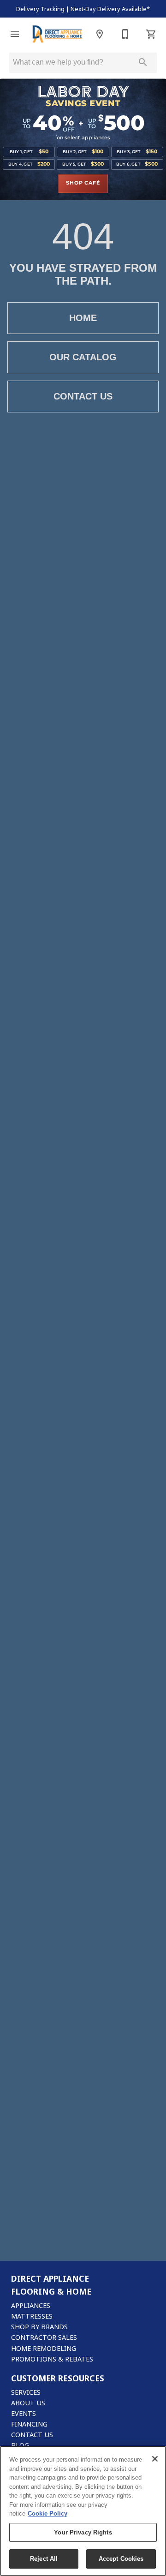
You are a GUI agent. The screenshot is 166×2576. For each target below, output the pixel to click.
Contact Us (83, 396)
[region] (83, 2511)
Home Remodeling (44, 2348)
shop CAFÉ (83, 183)
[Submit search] (143, 62)
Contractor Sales (44, 2337)
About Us (28, 2403)
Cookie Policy (47, 2513)
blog (20, 2445)
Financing (29, 2424)
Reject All (44, 2559)
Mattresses (32, 2316)
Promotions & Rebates (52, 2359)
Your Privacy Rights (83, 2532)
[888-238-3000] (125, 34)
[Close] (155, 2459)
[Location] (100, 34)
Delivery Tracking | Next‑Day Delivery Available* (83, 9)
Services (26, 2392)
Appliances (31, 2305)
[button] (15, 34)
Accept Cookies (121, 2559)
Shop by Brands (39, 2327)
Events (24, 2413)
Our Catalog (83, 357)
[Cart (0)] (151, 34)
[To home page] (57, 34)
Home (83, 318)
